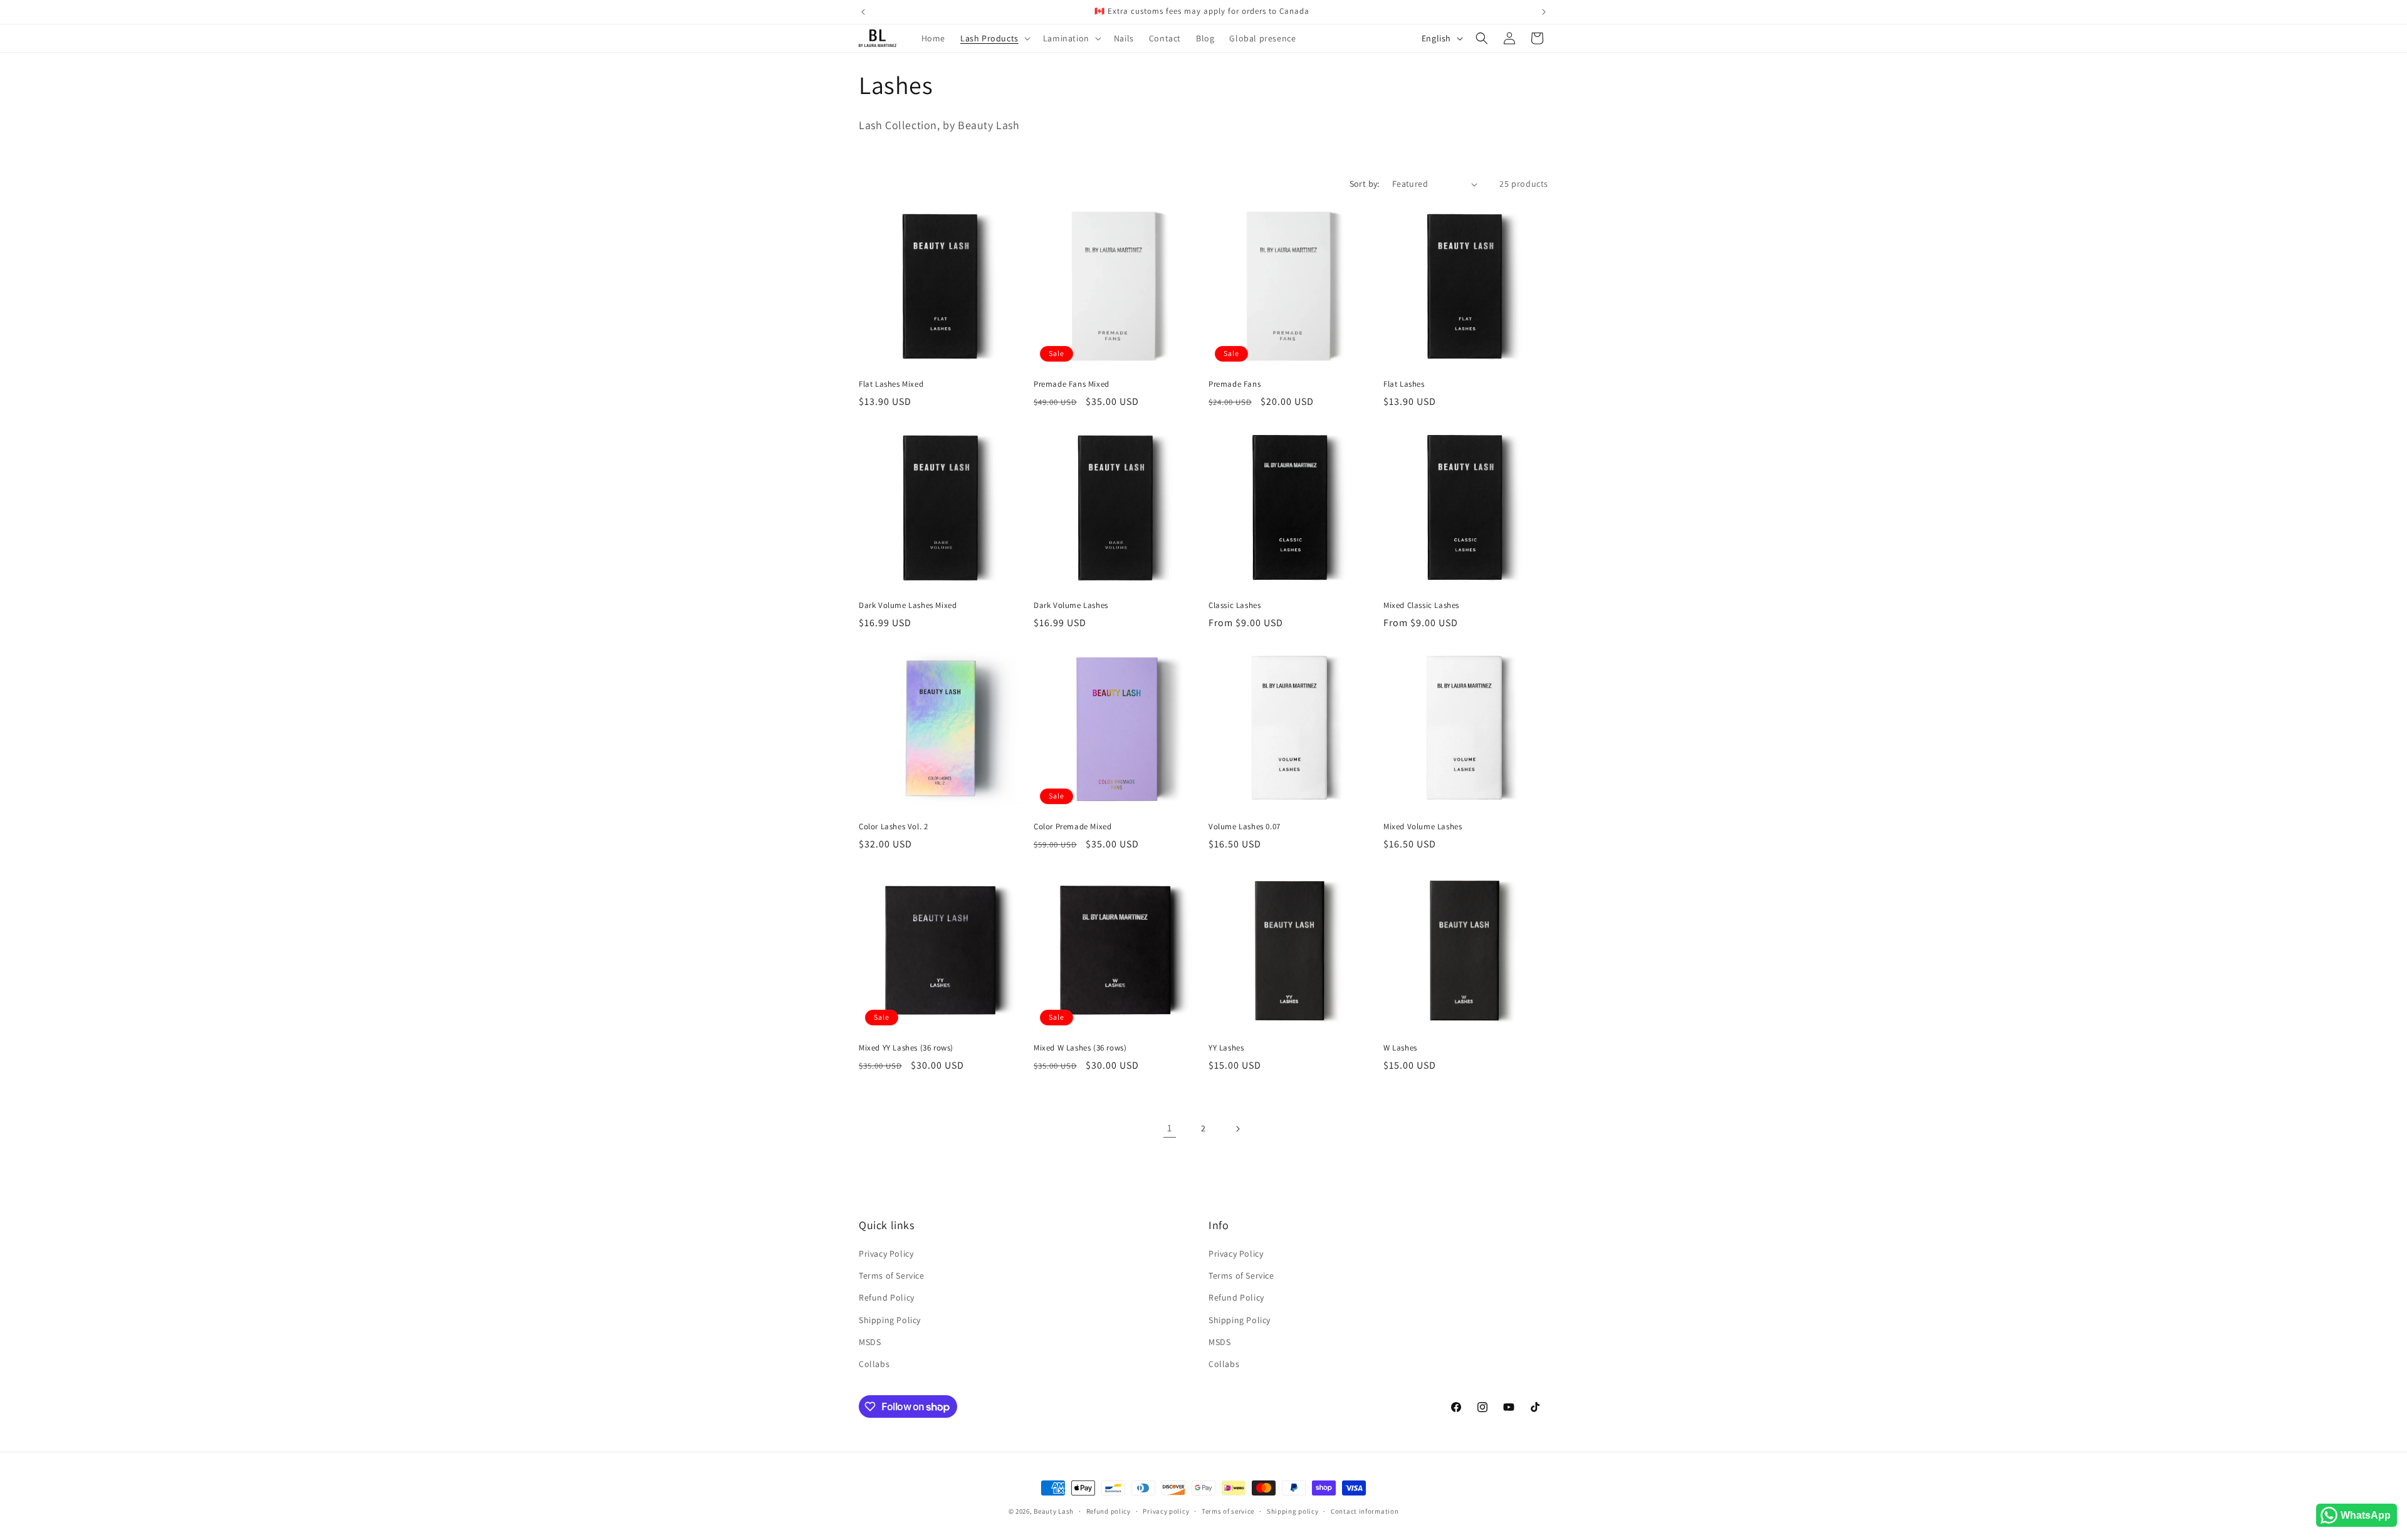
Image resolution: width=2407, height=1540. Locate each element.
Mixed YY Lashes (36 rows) (906, 1048)
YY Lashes (1226, 1048)
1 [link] (1170, 1128)
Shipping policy (1293, 1511)
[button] (994, 38)
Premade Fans (1235, 384)
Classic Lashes (1235, 605)
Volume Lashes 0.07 (1245, 827)
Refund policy (1109, 1511)
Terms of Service (892, 1275)
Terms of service (1228, 1511)
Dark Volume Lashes (1071, 605)
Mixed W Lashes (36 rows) (1080, 1048)
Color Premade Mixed (1072, 827)
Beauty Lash (1054, 1511)
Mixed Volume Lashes (1423, 827)
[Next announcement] (1544, 12)
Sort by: (1365, 184)
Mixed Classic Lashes (1421, 605)
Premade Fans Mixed (1072, 384)
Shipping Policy (890, 1320)
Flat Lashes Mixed (891, 384)
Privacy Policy (886, 1254)
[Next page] (1237, 1129)
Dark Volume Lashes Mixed (908, 605)
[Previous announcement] (863, 12)
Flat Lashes (1404, 384)
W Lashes (1400, 1048)
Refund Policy (887, 1297)
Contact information (1365, 1511)
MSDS (870, 1342)
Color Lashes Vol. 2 (893, 827)
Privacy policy (1166, 1511)
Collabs (874, 1364)
